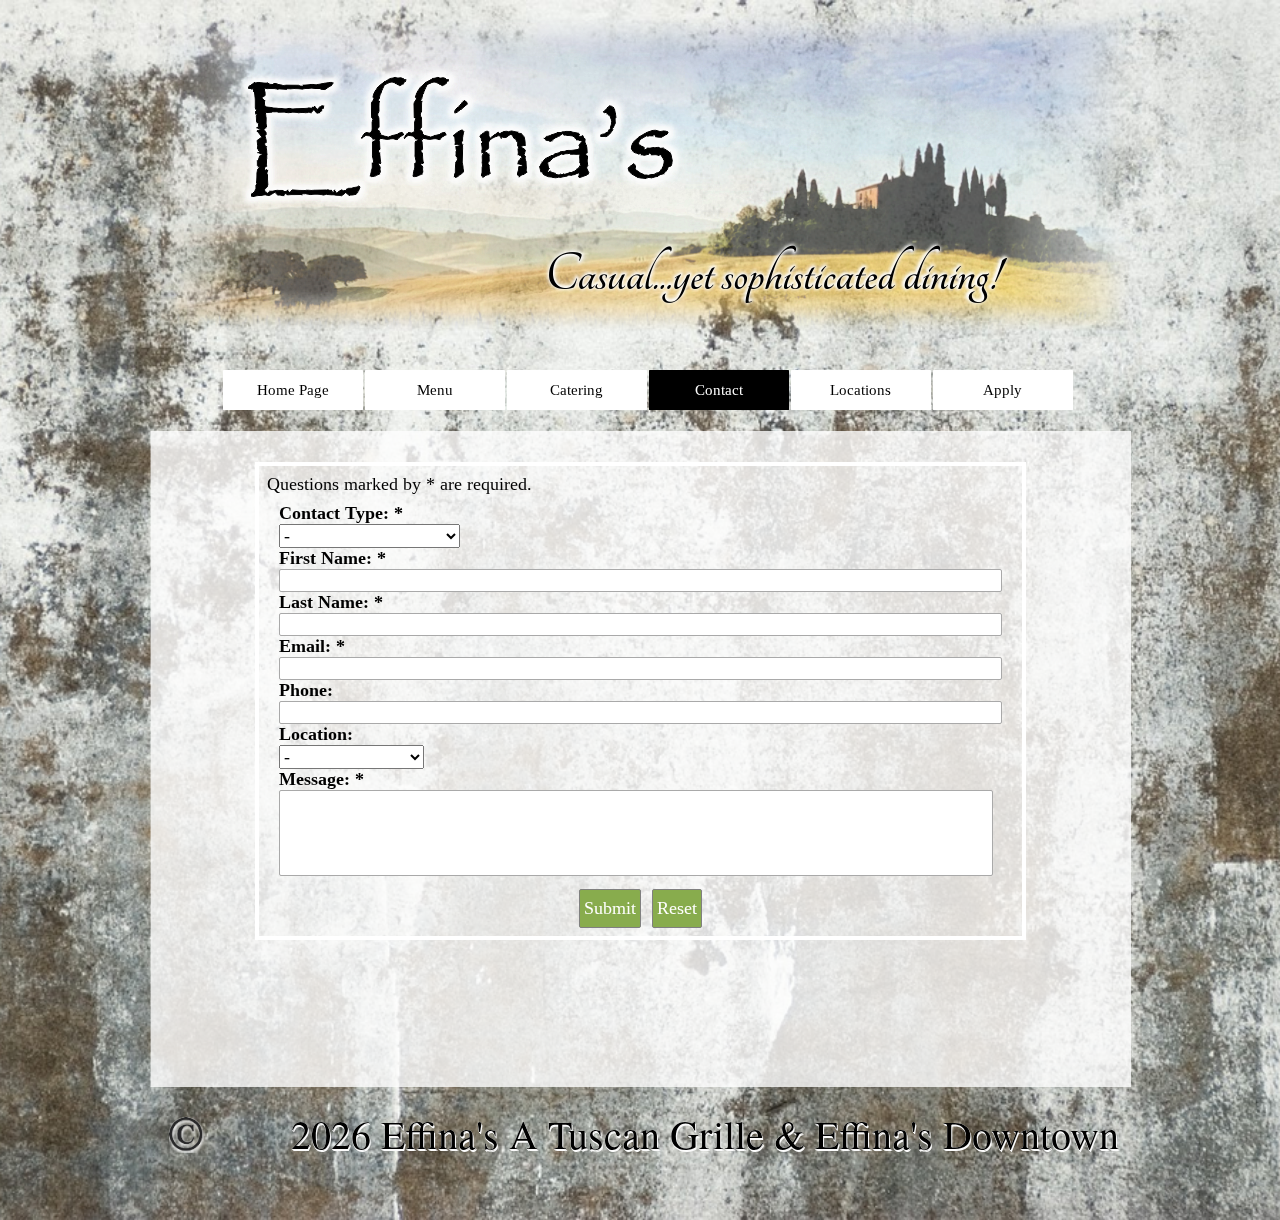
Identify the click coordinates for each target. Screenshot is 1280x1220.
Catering (576, 390)
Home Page (293, 390)
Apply (1002, 390)
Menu (435, 390)
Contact (719, 390)
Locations (860, 390)
